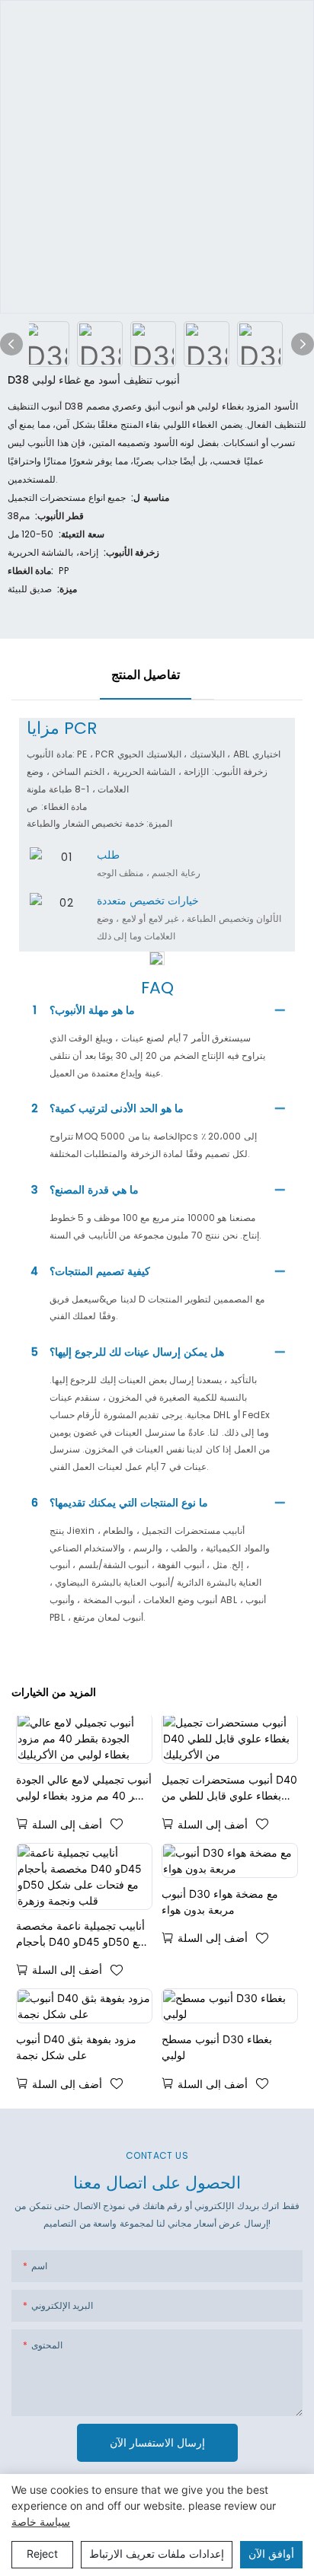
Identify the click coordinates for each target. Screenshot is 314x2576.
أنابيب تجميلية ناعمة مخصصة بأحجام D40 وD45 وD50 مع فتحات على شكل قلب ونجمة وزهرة (81, 1934)
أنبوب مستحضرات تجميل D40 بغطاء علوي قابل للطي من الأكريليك (229, 1788)
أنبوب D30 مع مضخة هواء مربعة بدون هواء (220, 1902)
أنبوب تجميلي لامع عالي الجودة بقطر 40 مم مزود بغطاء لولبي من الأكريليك (84, 1788)
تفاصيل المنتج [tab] (146, 675)
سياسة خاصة (41, 2522)
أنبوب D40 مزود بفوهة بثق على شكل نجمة (76, 2047)
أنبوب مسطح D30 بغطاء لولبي (217, 2047)
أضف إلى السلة (67, 1824)
